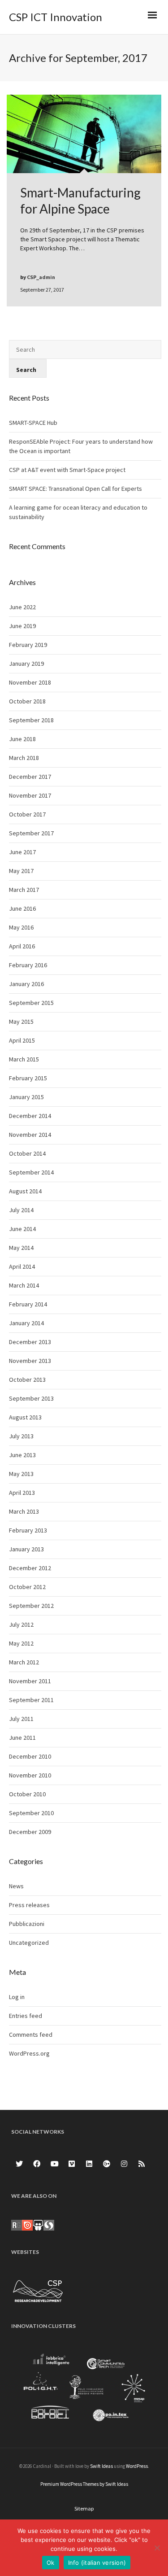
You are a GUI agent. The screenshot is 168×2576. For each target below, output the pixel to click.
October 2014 (27, 1153)
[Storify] (49, 2224)
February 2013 (28, 1530)
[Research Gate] (17, 2224)
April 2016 (22, 946)
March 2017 (24, 890)
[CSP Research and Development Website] (38, 2289)
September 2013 (31, 1398)
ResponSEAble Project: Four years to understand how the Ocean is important (81, 446)
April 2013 (22, 1493)
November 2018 (30, 682)
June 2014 (22, 1229)
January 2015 (26, 1097)
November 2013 (30, 1361)
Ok (51, 2563)
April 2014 (22, 1266)
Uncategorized (29, 1943)
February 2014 (28, 1304)
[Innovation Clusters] (84, 2389)
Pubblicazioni (27, 1924)
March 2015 (24, 1059)
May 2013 (21, 1474)
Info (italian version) (97, 2563)
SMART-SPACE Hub (33, 423)
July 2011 (21, 1719)
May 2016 (21, 927)
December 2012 (30, 1568)
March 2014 (24, 1285)
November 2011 (30, 1681)
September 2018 (31, 720)
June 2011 (22, 1738)
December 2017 (30, 777)
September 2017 (31, 833)
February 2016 (28, 965)
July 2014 (21, 1210)
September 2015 (31, 1003)
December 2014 (30, 1116)
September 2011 (31, 1700)
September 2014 (31, 1172)
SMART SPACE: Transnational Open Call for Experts (75, 489)
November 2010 (30, 1775)
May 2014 (21, 1248)
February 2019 (28, 645)
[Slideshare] (38, 2224)
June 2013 (22, 1455)
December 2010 (30, 1756)
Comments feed (31, 2035)
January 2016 (26, 984)
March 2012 (24, 1662)
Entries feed (26, 2016)
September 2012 (31, 1606)
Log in (17, 1997)
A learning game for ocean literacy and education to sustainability (78, 512)
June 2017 (22, 852)
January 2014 (26, 1323)
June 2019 (22, 626)
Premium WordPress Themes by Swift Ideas (84, 2484)
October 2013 (27, 1380)
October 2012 (27, 1587)
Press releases (29, 1905)
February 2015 (28, 1078)
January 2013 (26, 1549)
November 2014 (30, 1135)
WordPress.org (29, 2053)
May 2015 (21, 1022)
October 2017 (27, 814)
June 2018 (22, 739)
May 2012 (21, 1643)
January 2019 (26, 664)
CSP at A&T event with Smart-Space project (67, 470)
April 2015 (22, 1040)
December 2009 (30, 1832)
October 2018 (27, 701)
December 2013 (30, 1342)
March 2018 (24, 758)
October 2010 (27, 1794)
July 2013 (21, 1436)
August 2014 (25, 1191)
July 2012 (21, 1624)
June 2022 (22, 607)
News (16, 1886)
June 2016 (22, 908)
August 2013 (25, 1417)
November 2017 (30, 795)
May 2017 (21, 871)
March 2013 (24, 1511)
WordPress (137, 2466)
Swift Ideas (101, 2466)
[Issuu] (27, 2224)
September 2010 (31, 1813)
